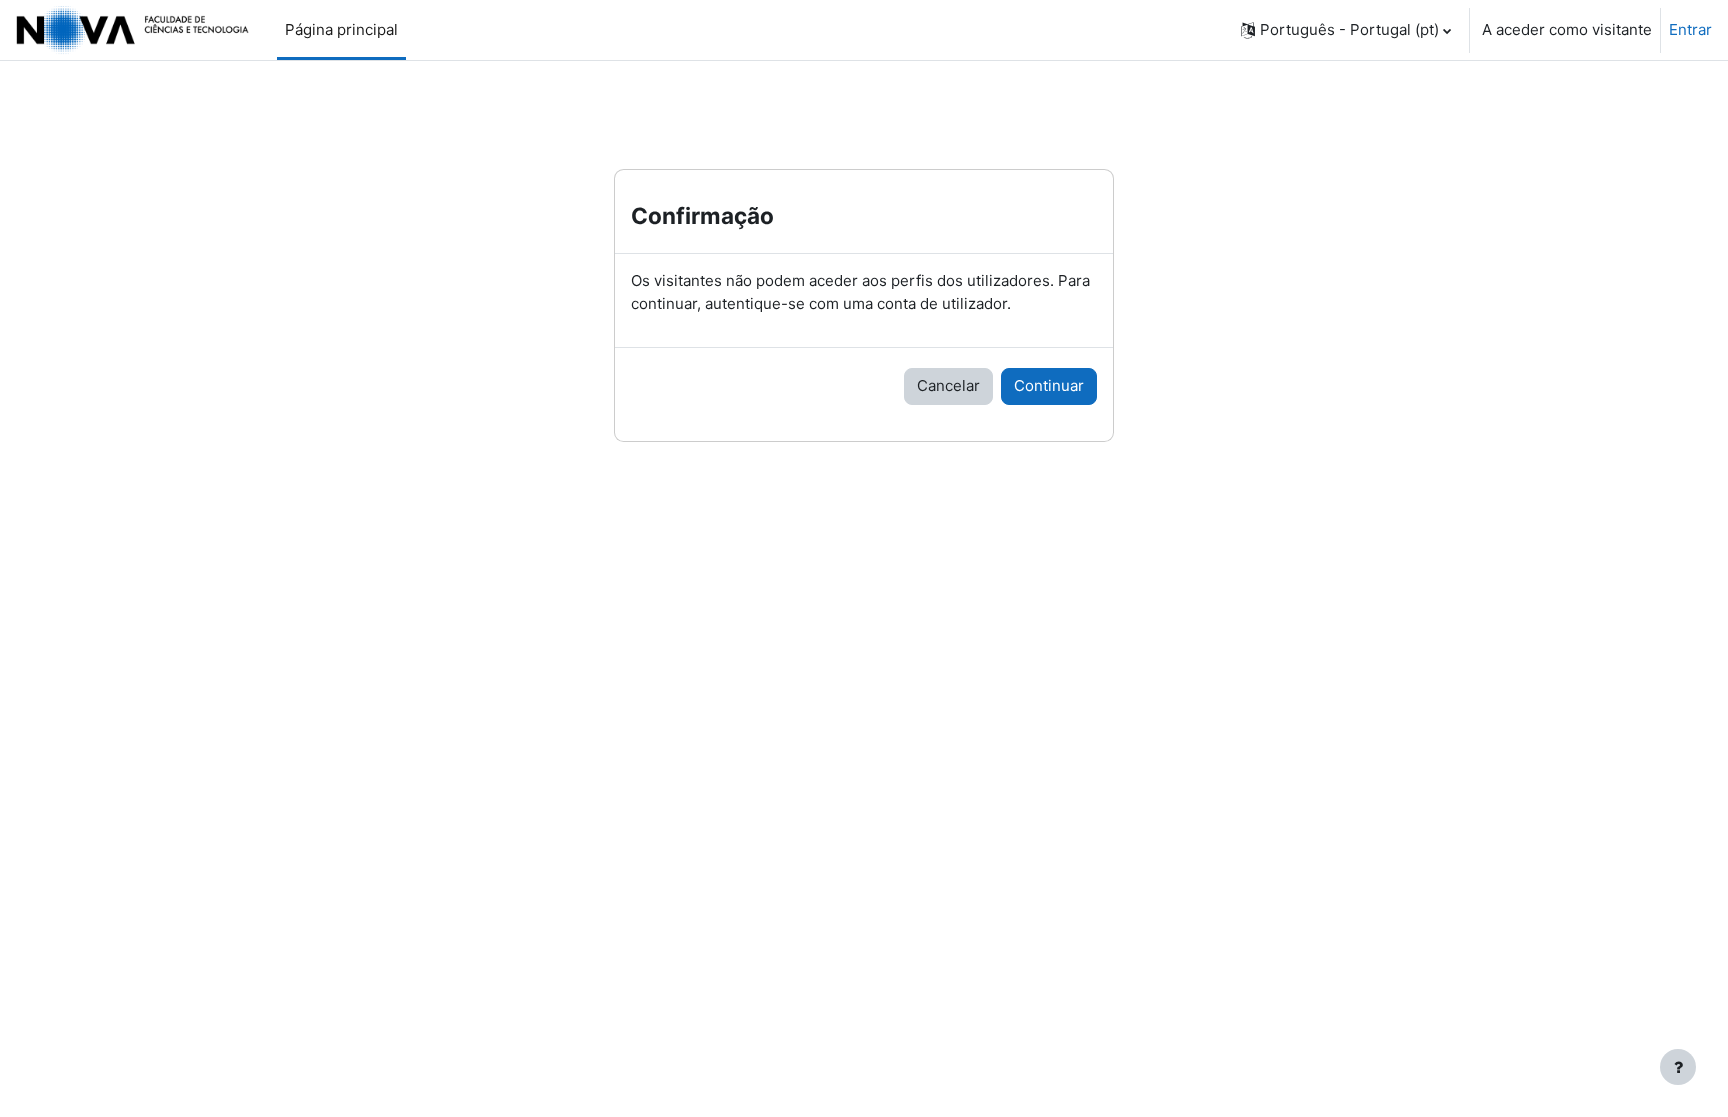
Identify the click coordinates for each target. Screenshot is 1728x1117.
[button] (1346, 30)
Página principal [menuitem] (341, 29)
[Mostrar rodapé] (1678, 1067)
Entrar (1690, 29)
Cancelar (948, 385)
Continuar (1049, 385)
